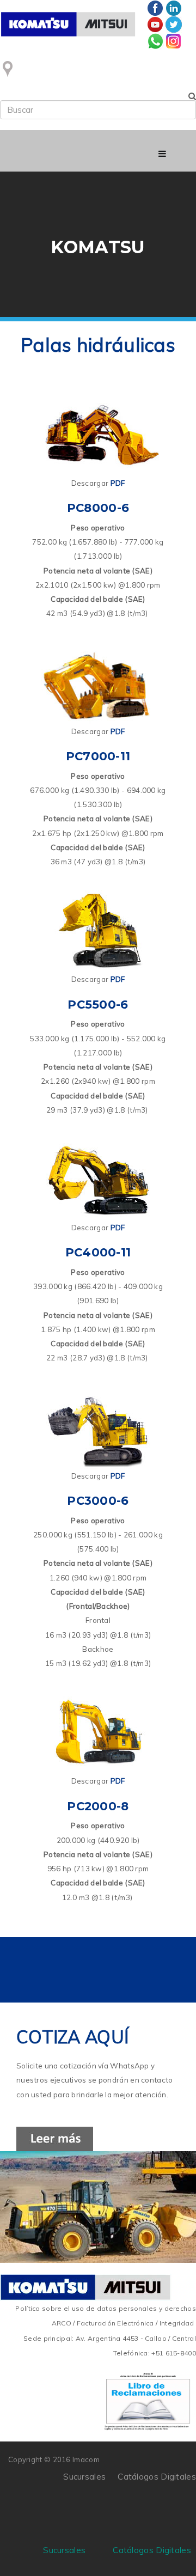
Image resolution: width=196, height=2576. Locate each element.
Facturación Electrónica (115, 2323)
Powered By (58, 2500)
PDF (118, 483)
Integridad (177, 2323)
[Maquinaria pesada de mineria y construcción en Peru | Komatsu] (68, 24)
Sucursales (64, 2550)
